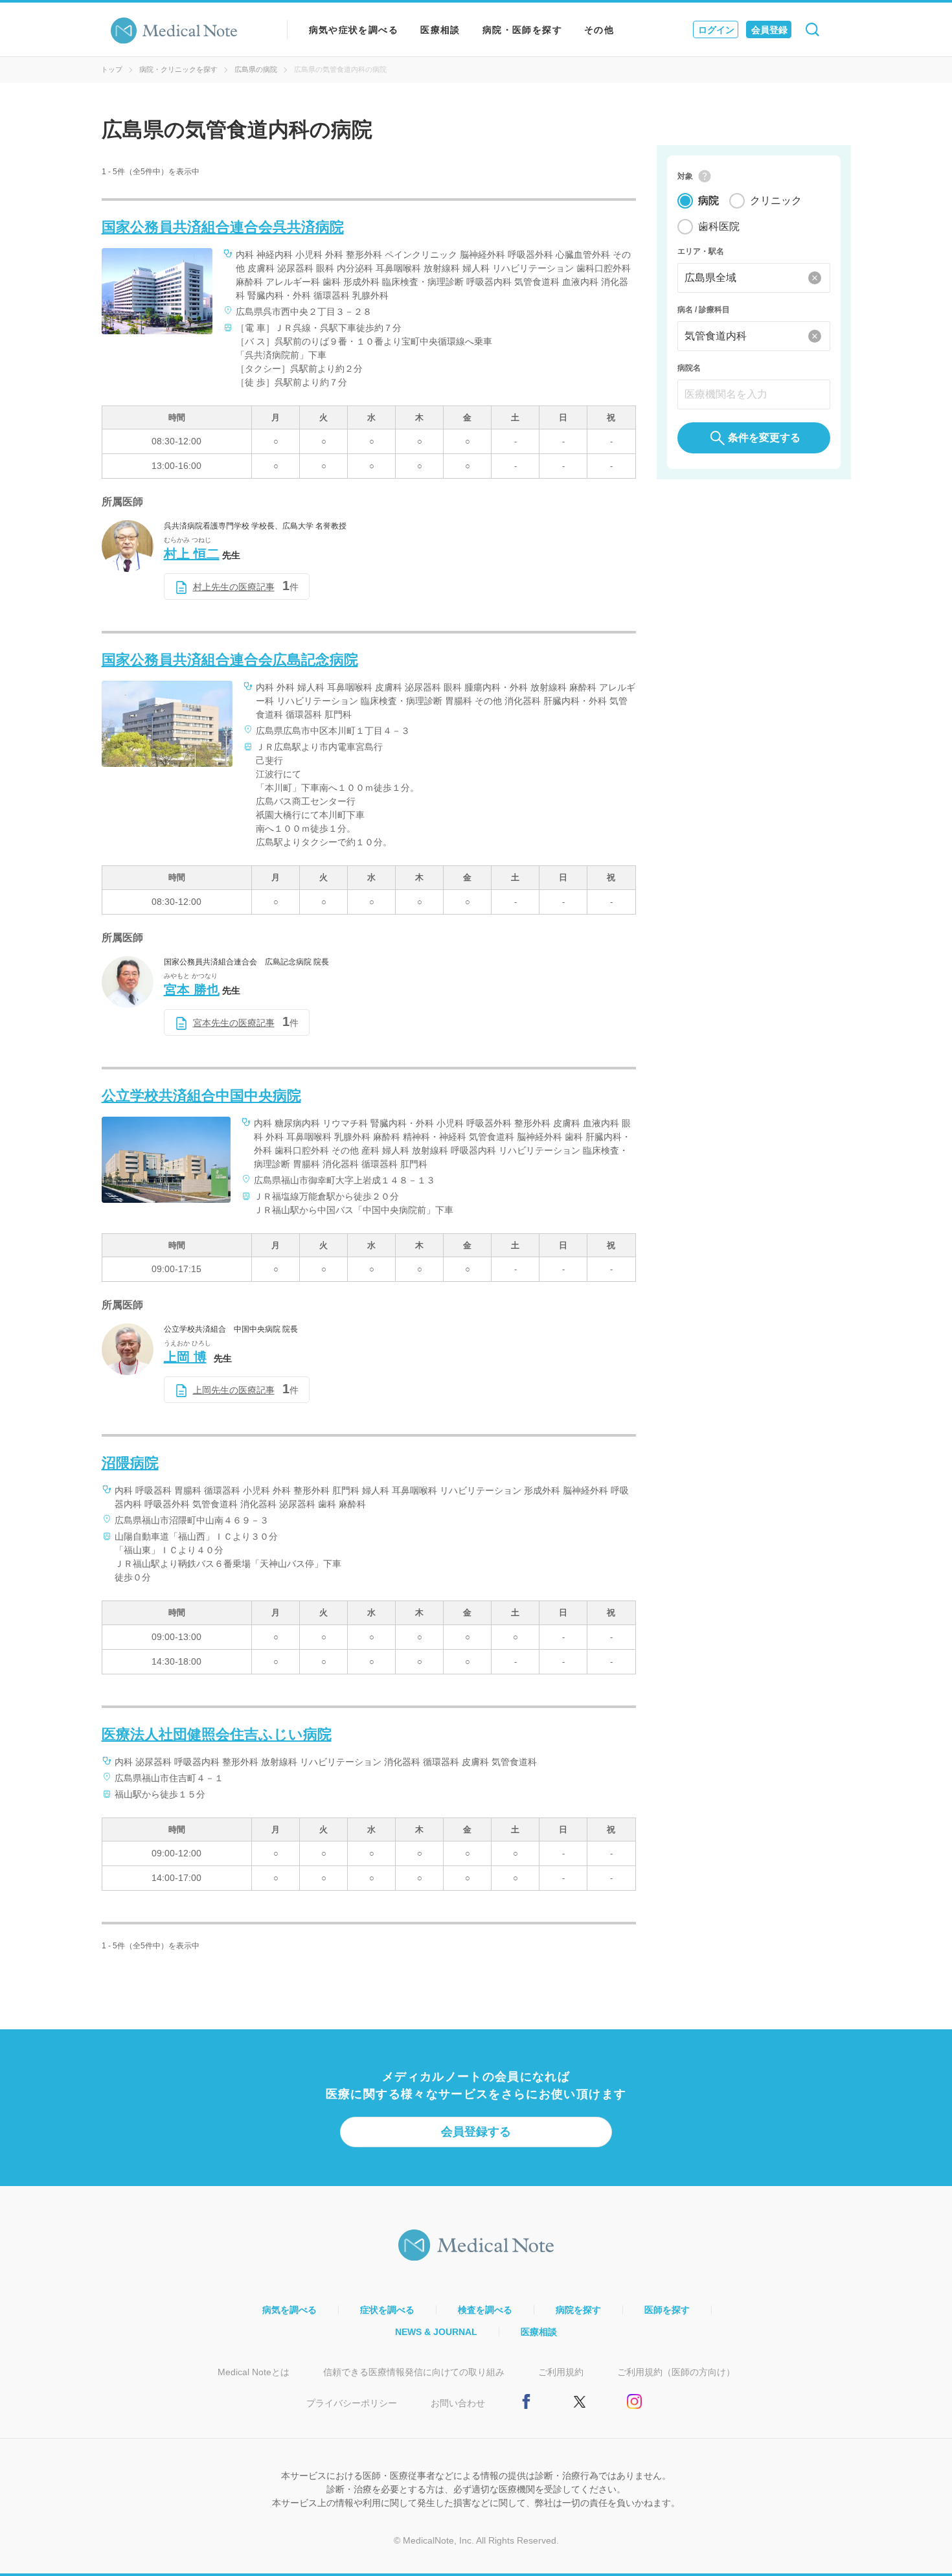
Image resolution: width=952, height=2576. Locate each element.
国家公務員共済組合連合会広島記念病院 (230, 660)
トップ (112, 69)
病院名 (689, 368)
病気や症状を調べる (354, 30)
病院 (708, 200)
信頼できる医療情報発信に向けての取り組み (414, 2372)
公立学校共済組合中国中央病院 (201, 1096)
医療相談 (440, 30)
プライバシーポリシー (352, 2403)
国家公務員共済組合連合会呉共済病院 (223, 227)
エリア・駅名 (701, 251)
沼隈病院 (130, 1463)
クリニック (776, 200)
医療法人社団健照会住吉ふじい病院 (217, 1734)
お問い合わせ (458, 2403)
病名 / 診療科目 (704, 310)
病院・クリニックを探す (178, 69)
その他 (599, 30)
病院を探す (578, 2310)
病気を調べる (289, 2310)
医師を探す (667, 2310)
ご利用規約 (561, 2372)
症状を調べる (387, 2310)
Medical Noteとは (254, 2372)
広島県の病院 (256, 69)
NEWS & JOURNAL (436, 2332)
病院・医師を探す (522, 30)
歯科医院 (719, 226)
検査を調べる (485, 2310)
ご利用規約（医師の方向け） (676, 2372)
